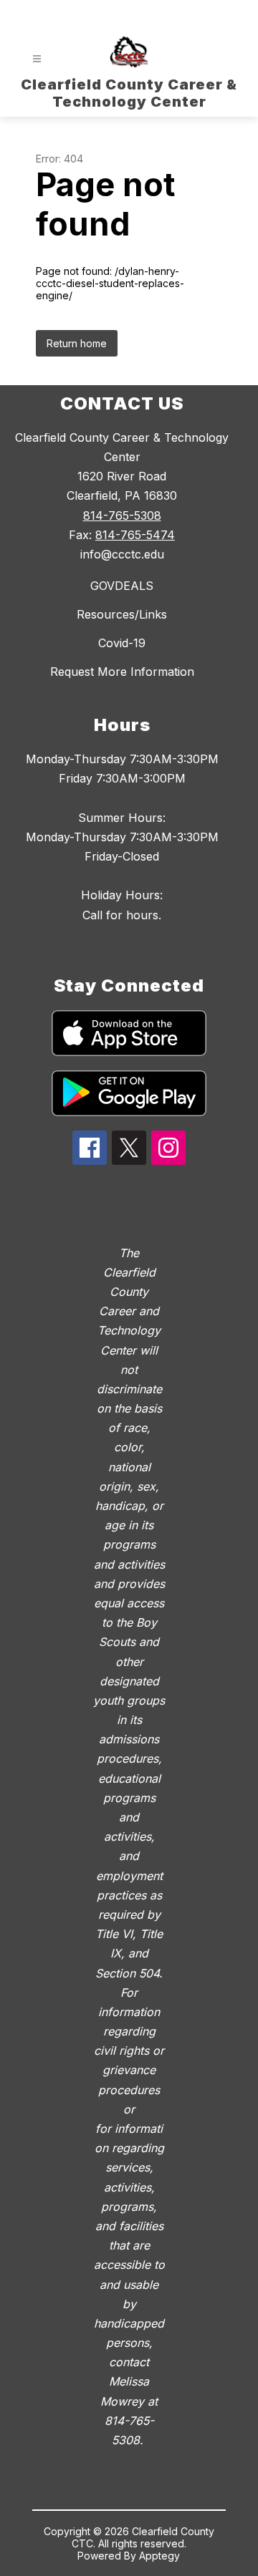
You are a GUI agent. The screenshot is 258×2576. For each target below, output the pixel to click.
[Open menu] (37, 59)
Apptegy (159, 2556)
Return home (77, 343)
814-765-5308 (122, 515)
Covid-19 (122, 643)
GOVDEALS (122, 586)
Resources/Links (122, 614)
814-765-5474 (135, 535)
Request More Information (122, 672)
